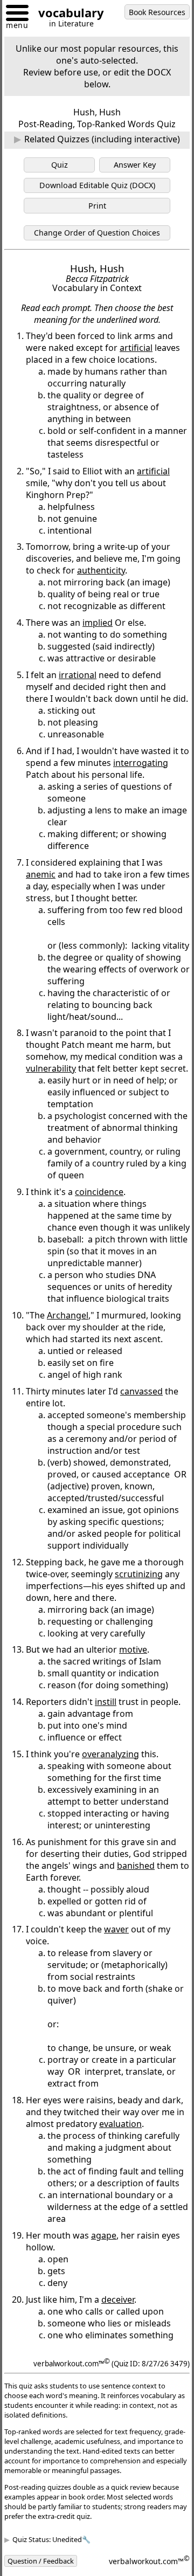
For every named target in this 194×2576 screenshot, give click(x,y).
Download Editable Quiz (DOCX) (97, 185)
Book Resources (157, 12)
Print (97, 206)
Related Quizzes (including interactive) (102, 139)
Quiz (60, 165)
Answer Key (135, 165)
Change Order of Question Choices (97, 233)
